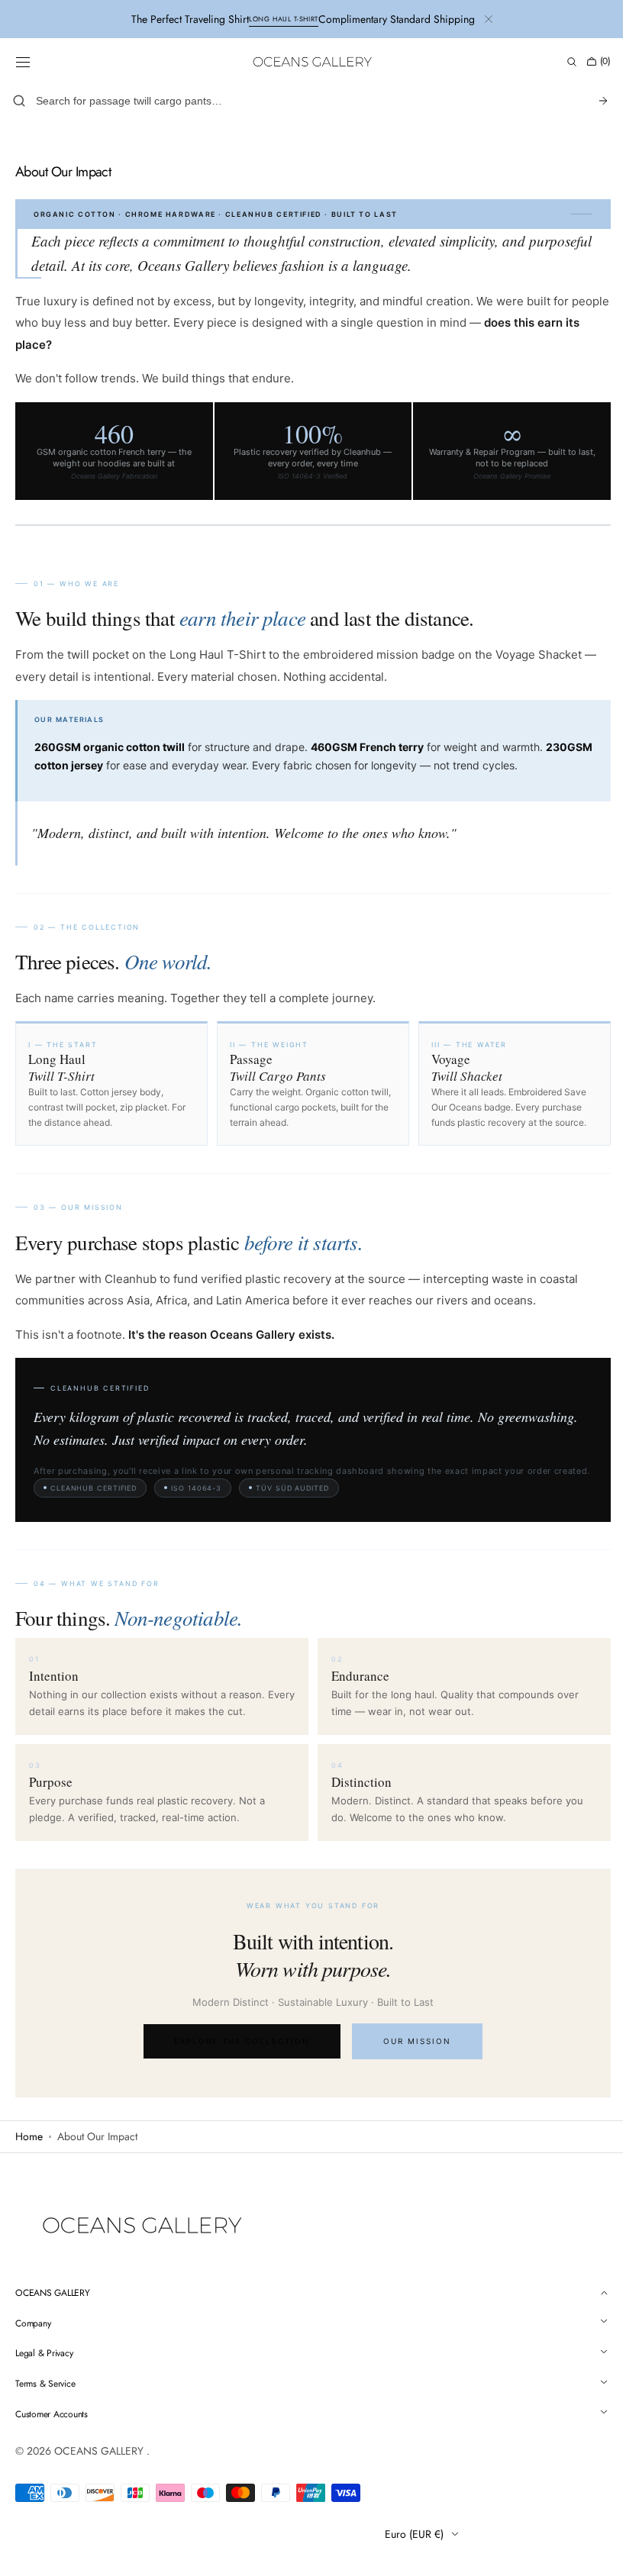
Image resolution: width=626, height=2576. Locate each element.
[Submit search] (592, 101)
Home (29, 2151)
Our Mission (412, 2055)
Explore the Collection (237, 2055)
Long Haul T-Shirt (283, 19)
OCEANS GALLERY (100, 2465)
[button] (23, 62)
